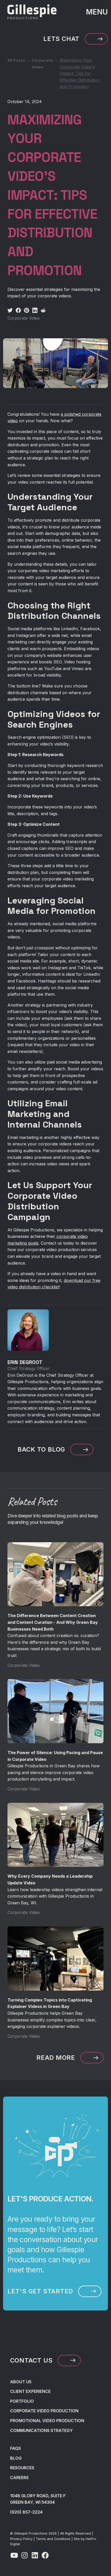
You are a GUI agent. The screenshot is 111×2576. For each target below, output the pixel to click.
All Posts (16, 60)
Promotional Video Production (47, 2421)
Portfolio (22, 2401)
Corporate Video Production (44, 2411)
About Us (21, 2382)
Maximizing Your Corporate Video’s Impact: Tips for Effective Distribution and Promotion (80, 73)
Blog (16, 2458)
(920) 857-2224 (26, 2512)
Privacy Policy (21, 2539)
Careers (19, 2478)
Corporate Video (42, 64)
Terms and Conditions (53, 2539)
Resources (22, 2468)
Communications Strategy (41, 2430)
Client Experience (30, 2391)
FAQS (15, 2448)
